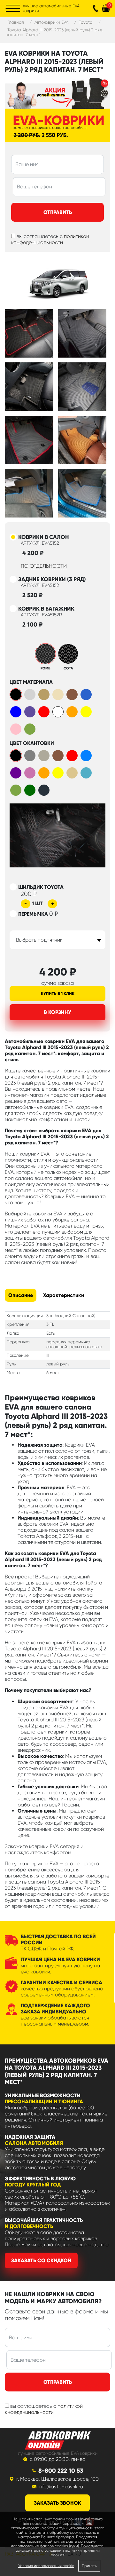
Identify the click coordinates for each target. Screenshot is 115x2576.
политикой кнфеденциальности (44, 2409)
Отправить (58, 212)
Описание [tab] (21, 1295)
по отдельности (44, 566)
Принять (89, 2566)
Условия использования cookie (46, 2566)
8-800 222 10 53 (61, 2471)
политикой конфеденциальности (50, 239)
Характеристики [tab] (64, 1295)
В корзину (57, 1012)
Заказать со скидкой (41, 2260)
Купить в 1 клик (58, 994)
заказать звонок (57, 2503)
